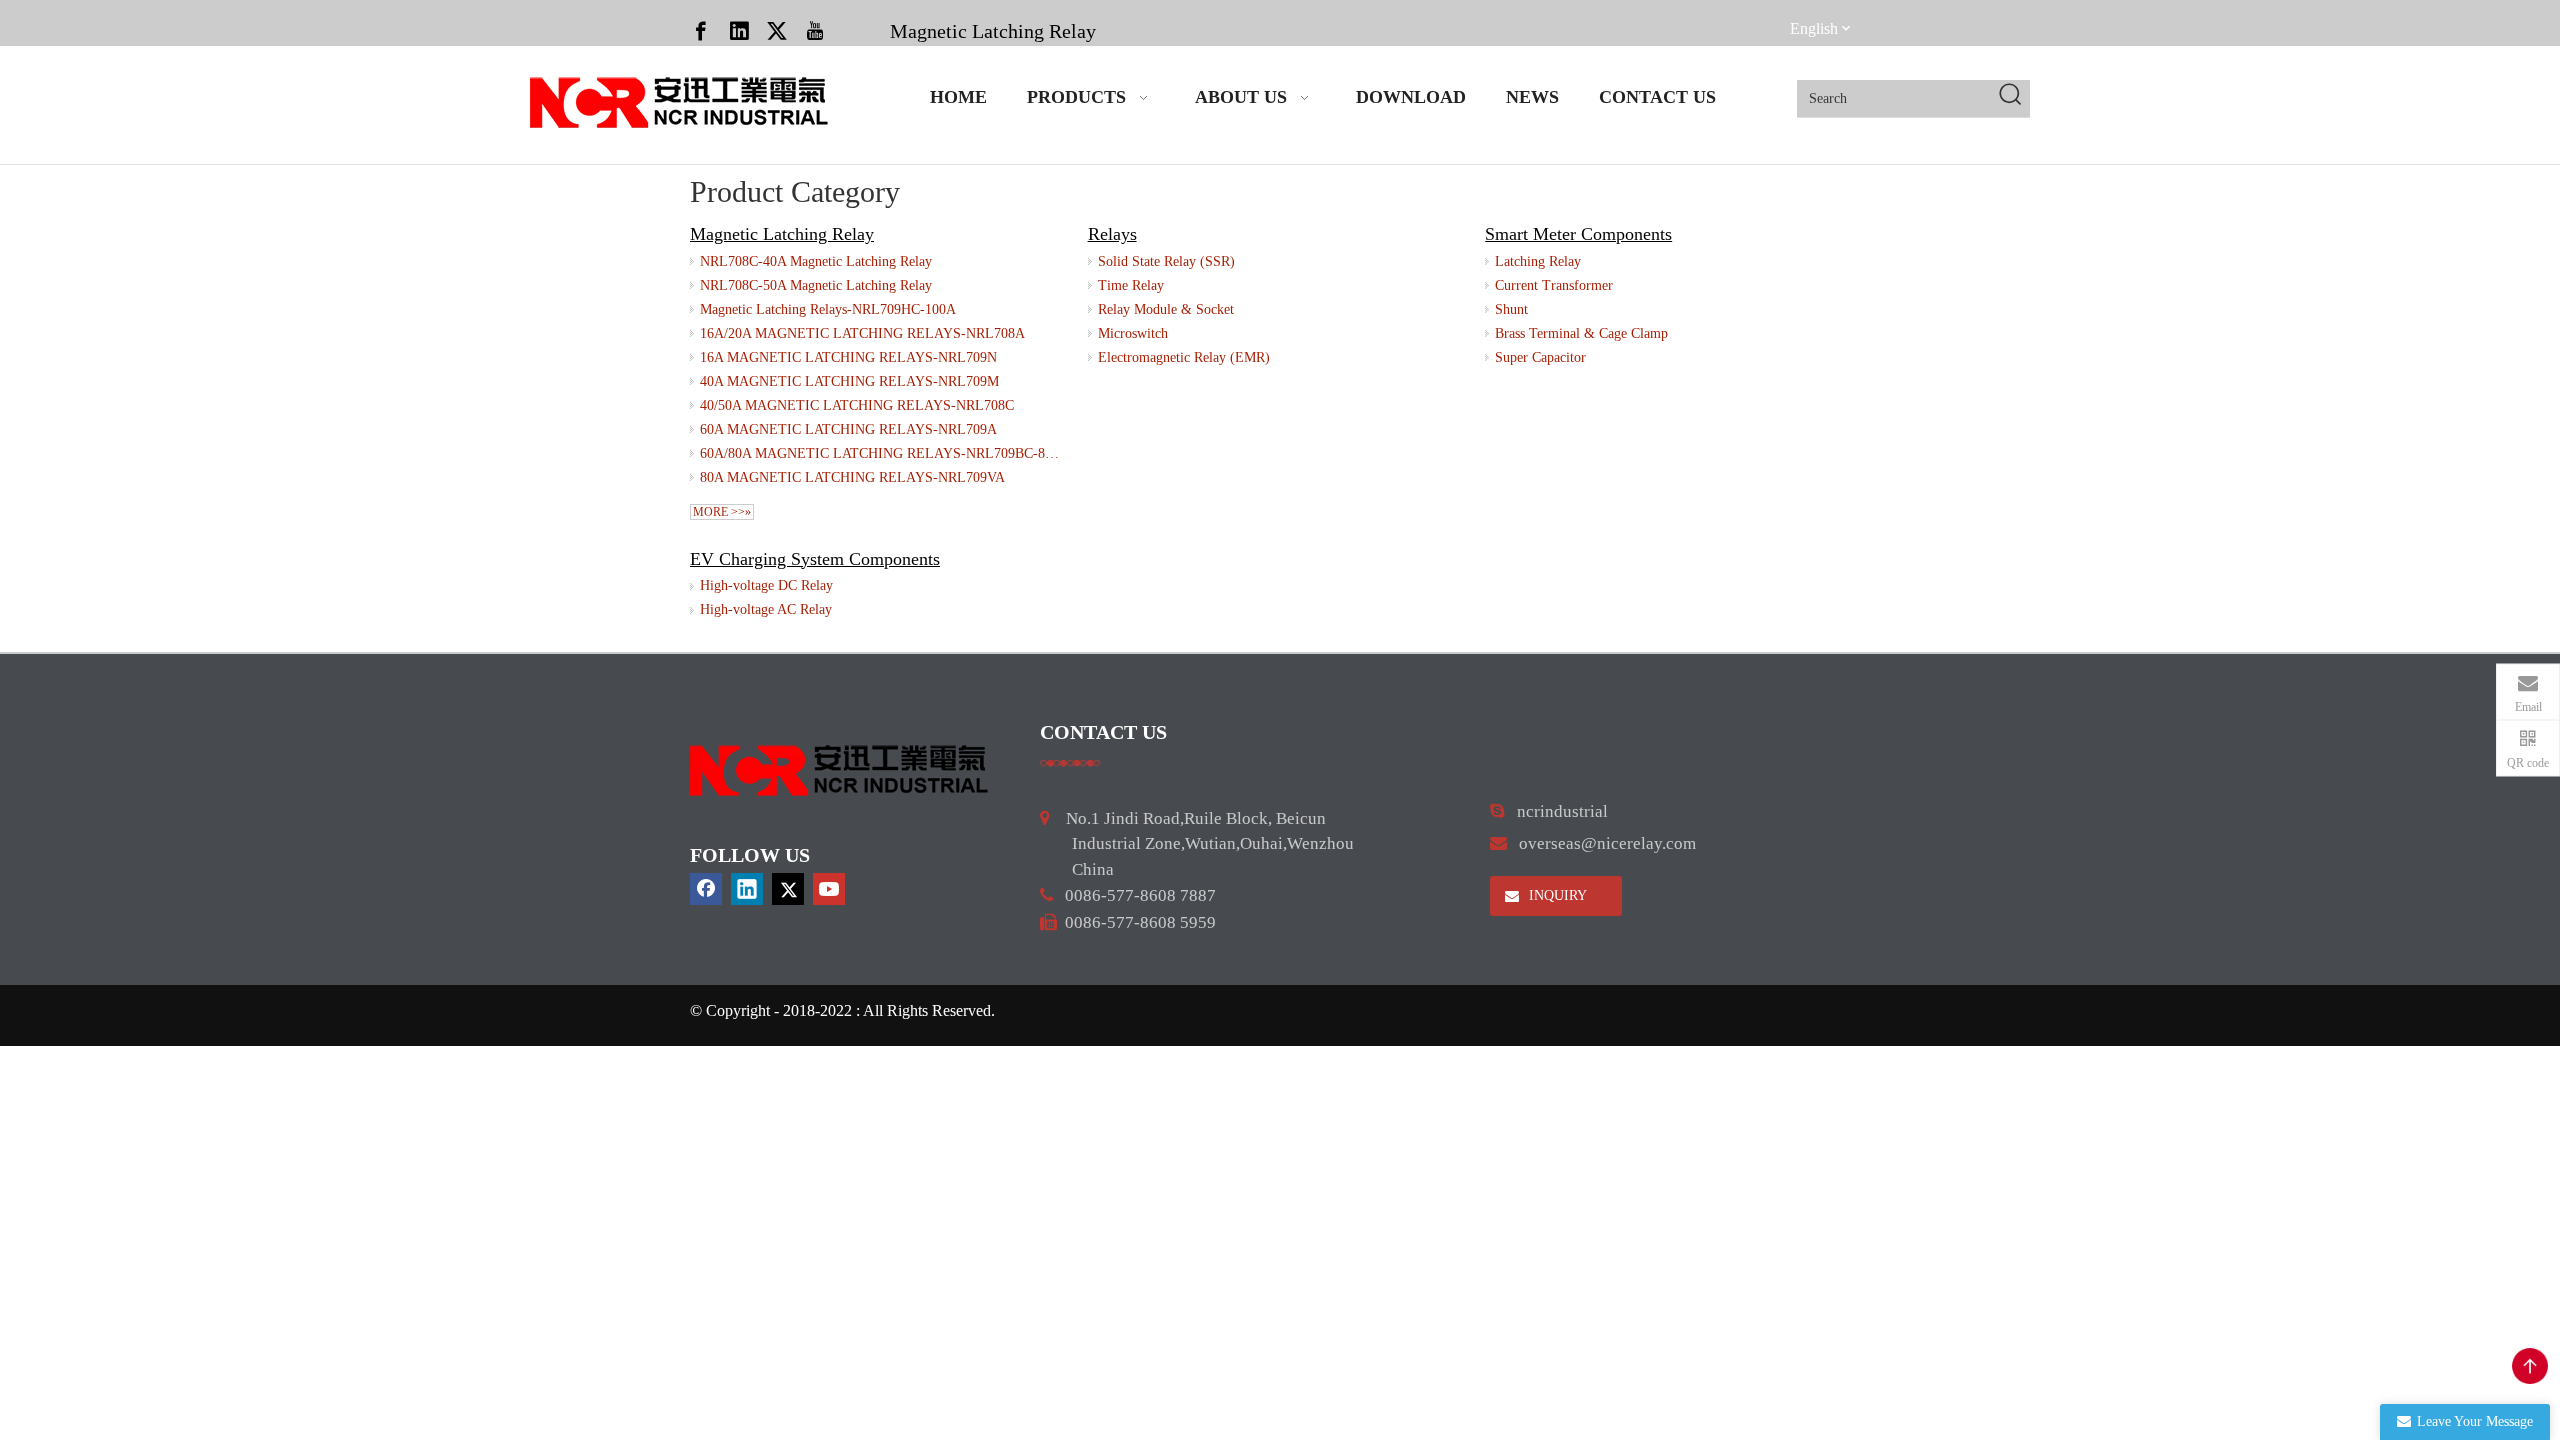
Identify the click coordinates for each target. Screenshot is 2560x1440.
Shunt (1511, 309)
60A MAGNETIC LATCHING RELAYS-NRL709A (848, 429)
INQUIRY (1556, 895)
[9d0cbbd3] (840, 770)
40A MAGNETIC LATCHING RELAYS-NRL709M (849, 381)
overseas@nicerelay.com (1607, 843)
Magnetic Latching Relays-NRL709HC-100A (828, 309)
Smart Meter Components (1578, 234)
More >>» (722, 512)
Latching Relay (1538, 261)
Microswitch (1133, 333)
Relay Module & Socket (1166, 309)
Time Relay (1131, 285)
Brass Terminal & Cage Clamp (1581, 333)
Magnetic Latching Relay (993, 31)
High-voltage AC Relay (766, 609)
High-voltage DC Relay (766, 585)
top (2530, 1366)
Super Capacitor (1540, 357)
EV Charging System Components (815, 559)
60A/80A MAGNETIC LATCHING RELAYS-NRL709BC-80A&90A (882, 453)
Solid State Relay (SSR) (1166, 261)
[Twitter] (777, 30)
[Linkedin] (739, 30)
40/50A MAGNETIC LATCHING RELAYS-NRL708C (857, 405)
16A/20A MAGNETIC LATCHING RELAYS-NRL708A (862, 333)
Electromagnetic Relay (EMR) (1184, 357)
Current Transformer (1554, 285)
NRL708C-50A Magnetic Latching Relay (816, 285)
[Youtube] (815, 30)
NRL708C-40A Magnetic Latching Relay (816, 261)
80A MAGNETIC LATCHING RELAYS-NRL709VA (852, 477)
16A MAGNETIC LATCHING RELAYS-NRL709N (848, 357)
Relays (1112, 234)
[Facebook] (701, 30)
